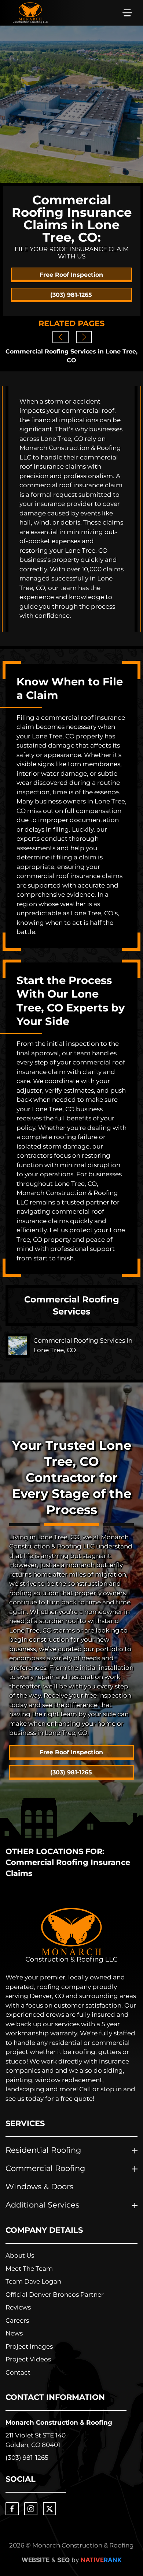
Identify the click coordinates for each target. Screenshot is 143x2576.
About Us (20, 2255)
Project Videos (28, 2359)
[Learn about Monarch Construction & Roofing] (71, 1935)
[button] (127, 13)
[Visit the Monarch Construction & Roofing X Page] (49, 2509)
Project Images (29, 2346)
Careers (17, 2320)
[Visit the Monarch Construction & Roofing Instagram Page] (31, 2509)
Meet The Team (29, 2269)
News (14, 2333)
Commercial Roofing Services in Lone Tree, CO (71, 356)
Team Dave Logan (33, 2281)
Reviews (18, 2307)
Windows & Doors (39, 2186)
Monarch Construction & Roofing (59, 2422)
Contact (18, 2372)
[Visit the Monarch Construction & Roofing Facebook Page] (12, 2509)
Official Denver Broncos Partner (55, 2295)
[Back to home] (30, 13)
